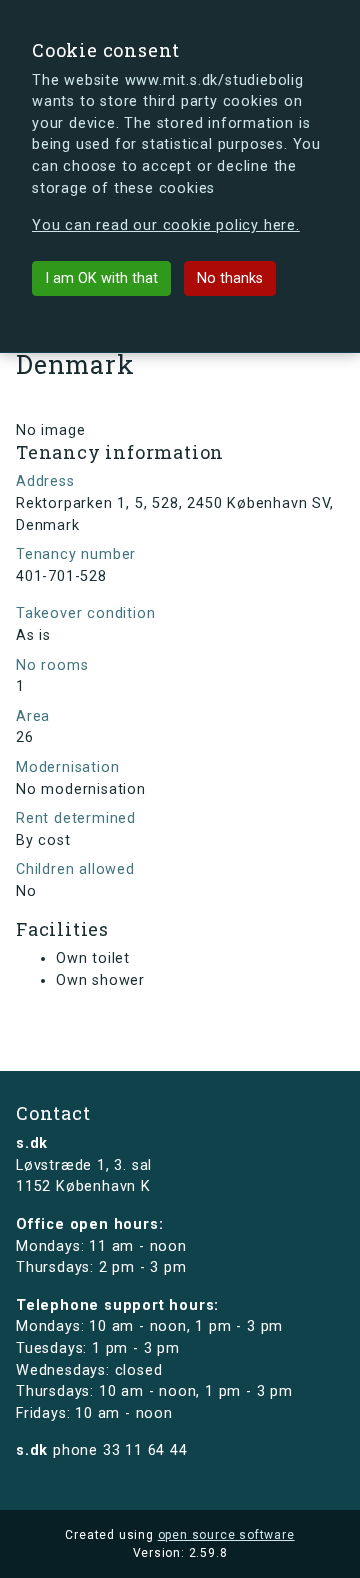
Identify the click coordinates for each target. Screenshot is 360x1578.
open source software (226, 1535)
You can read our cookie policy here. (166, 225)
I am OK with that (101, 278)
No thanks (230, 278)
